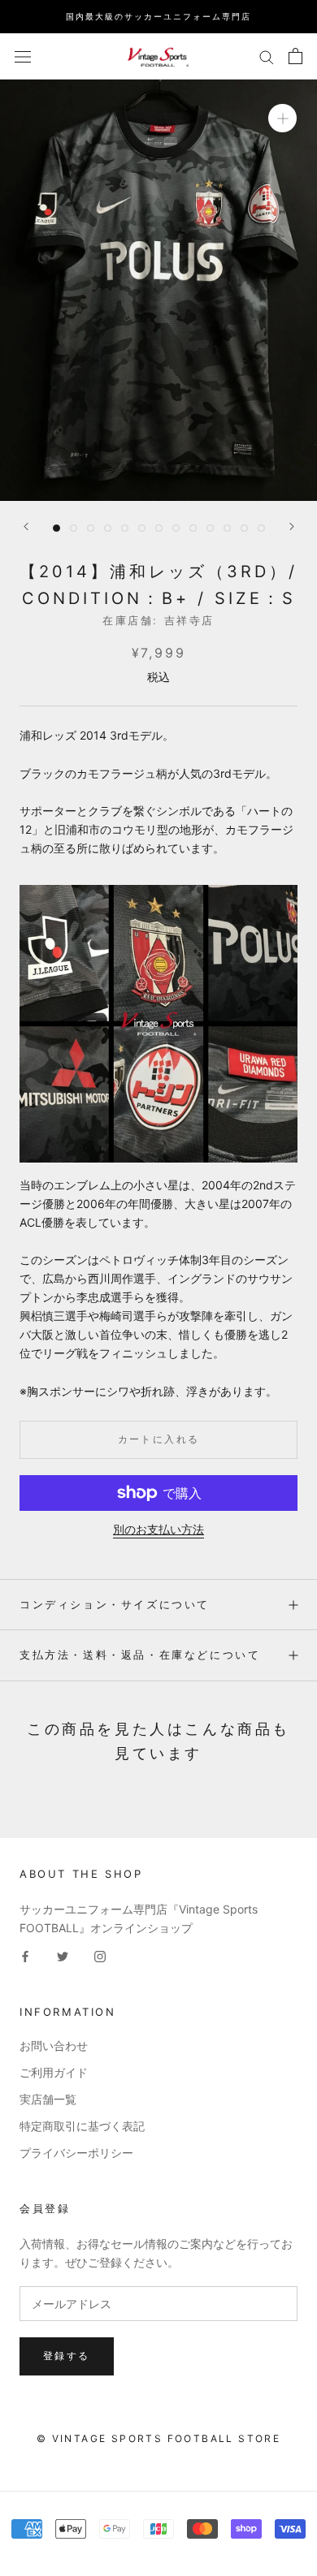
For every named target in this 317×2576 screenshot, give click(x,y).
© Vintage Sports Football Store (158, 2438)
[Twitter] (63, 1955)
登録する (67, 2356)
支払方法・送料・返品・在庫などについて (140, 1655)
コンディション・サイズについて (115, 1604)
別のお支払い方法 (158, 1529)
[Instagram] (100, 1955)
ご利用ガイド (54, 2072)
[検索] (267, 56)
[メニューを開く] (23, 56)
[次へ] (292, 526)
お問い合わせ (54, 2045)
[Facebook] (25, 1955)
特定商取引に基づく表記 (82, 2126)
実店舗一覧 (48, 2099)
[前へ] (26, 526)
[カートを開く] (295, 56)
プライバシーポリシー (76, 2153)
